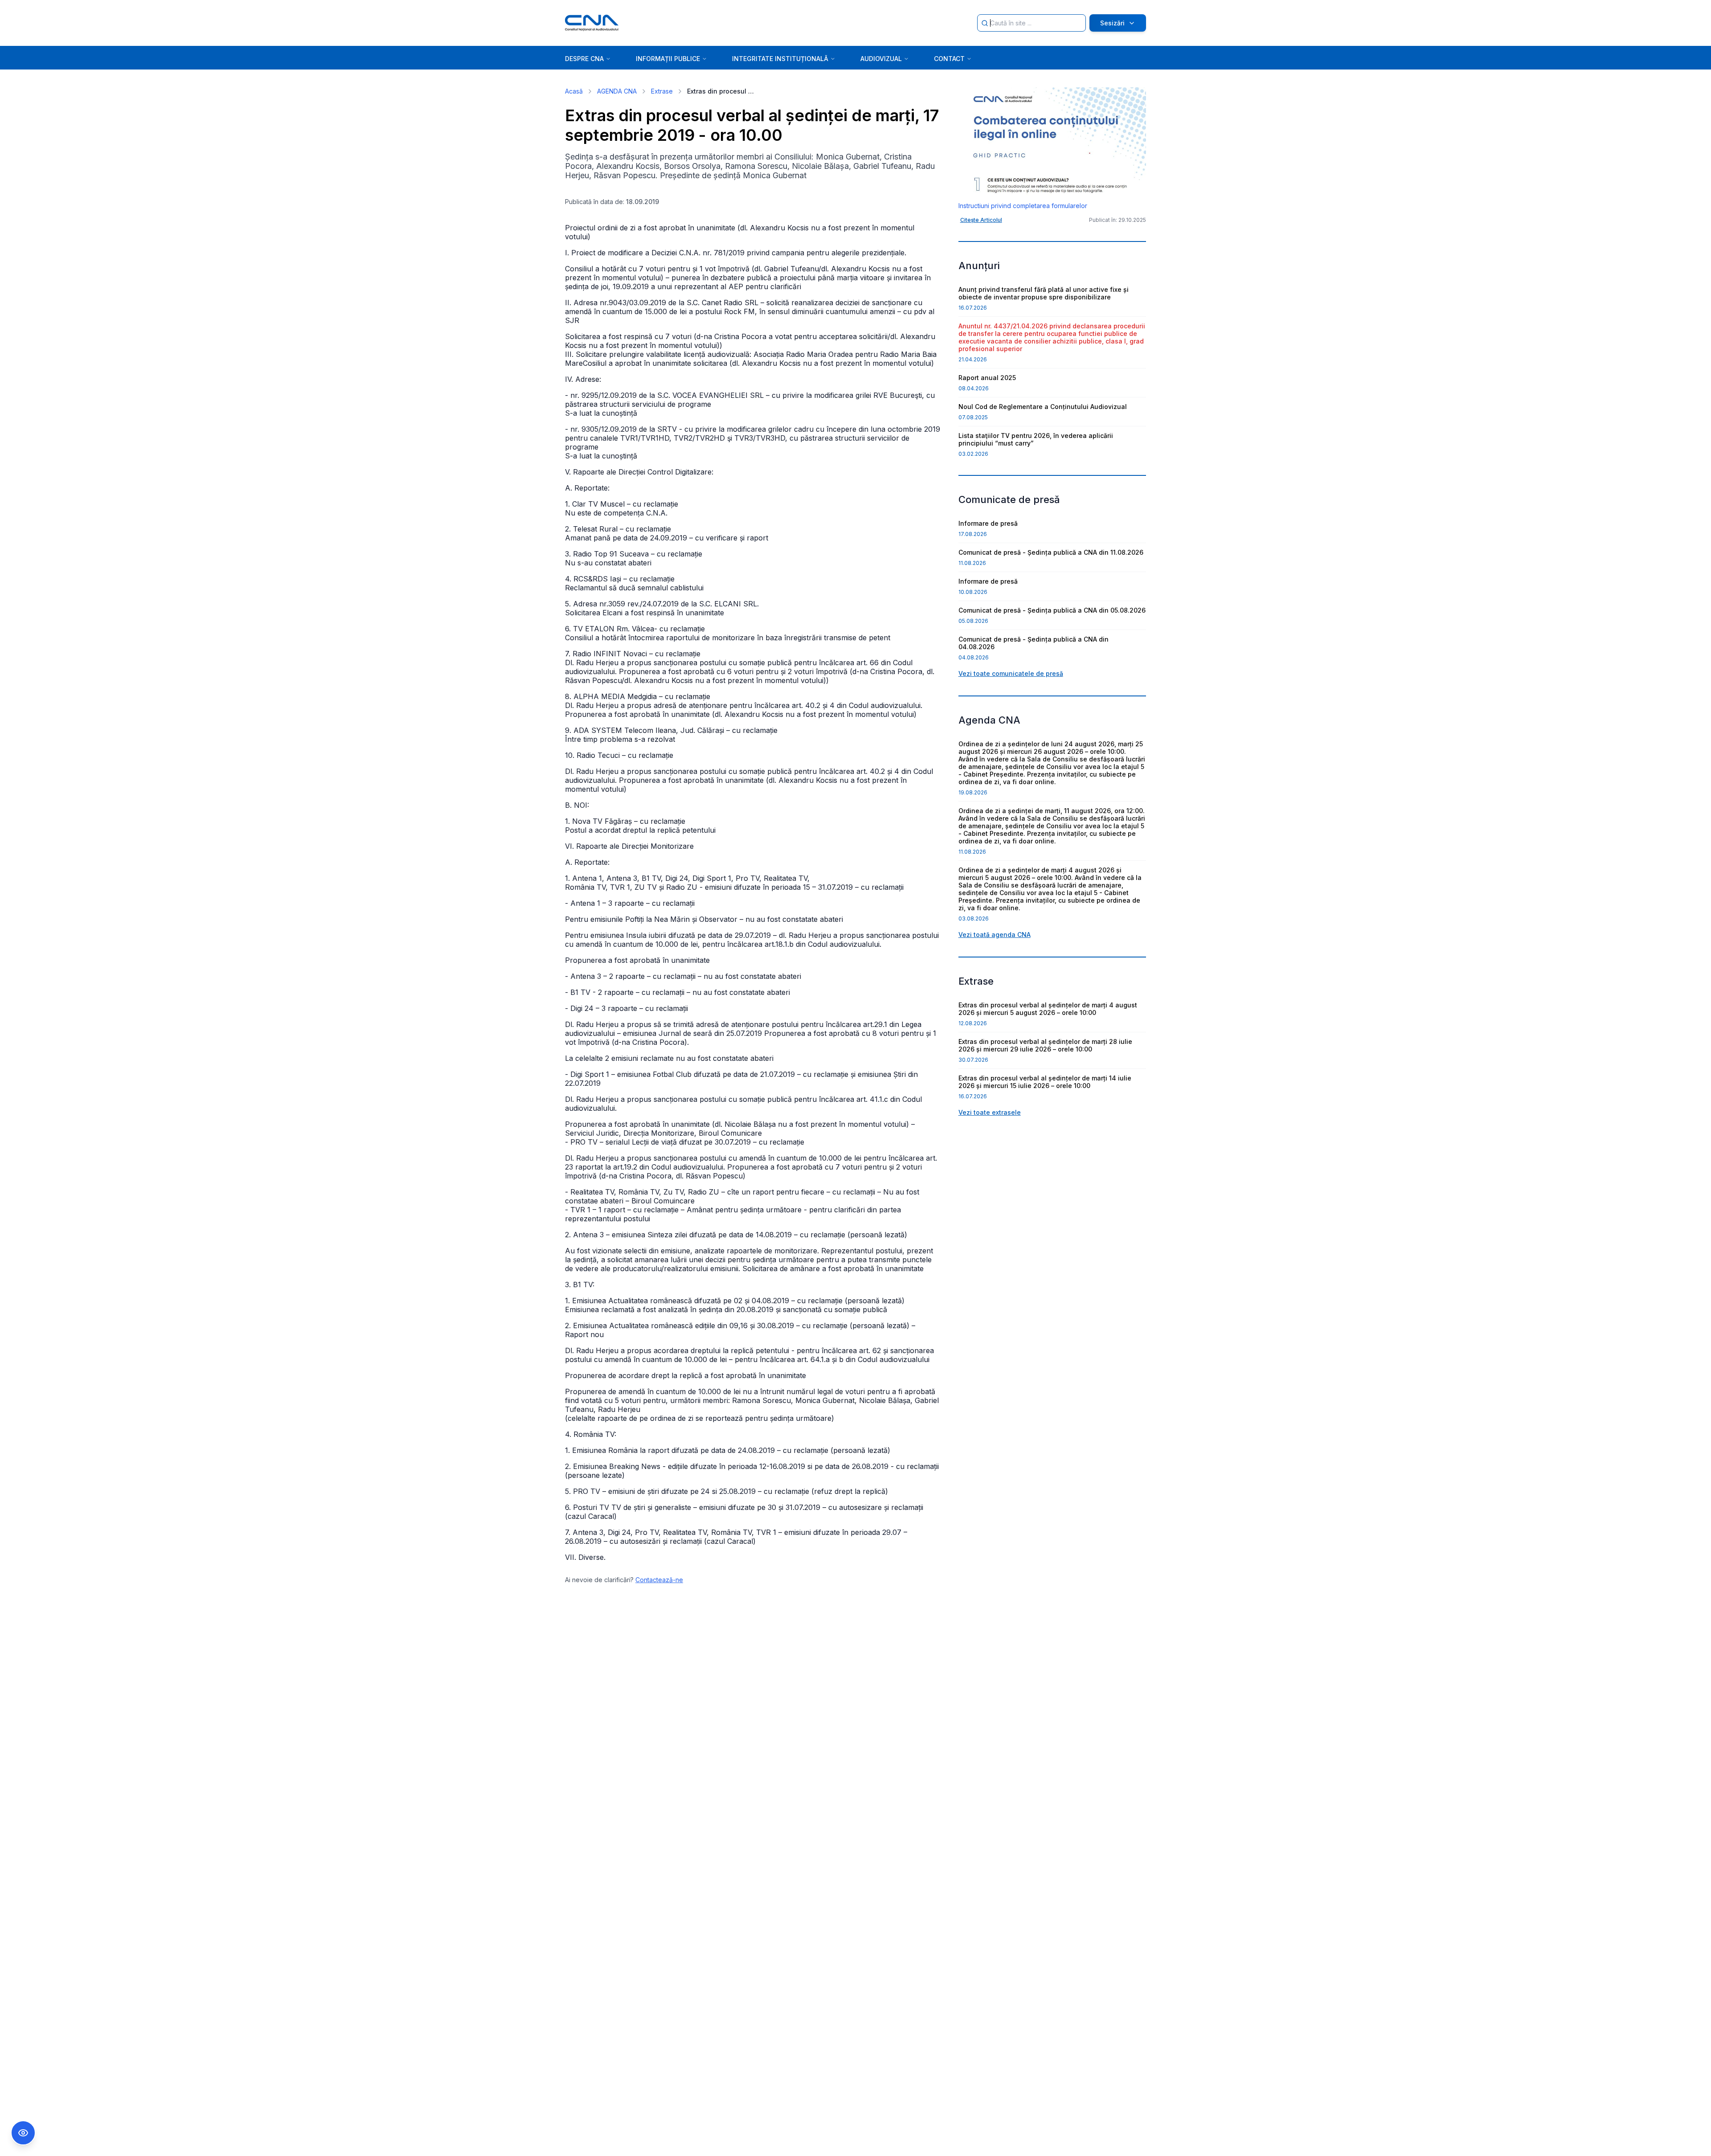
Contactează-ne (659, 1580)
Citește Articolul (981, 220)
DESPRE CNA (584, 59)
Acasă (574, 91)
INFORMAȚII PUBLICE (668, 59)
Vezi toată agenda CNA (995, 935)
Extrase (662, 91)
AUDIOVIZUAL (881, 59)
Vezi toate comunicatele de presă (1011, 673)
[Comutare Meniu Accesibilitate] (23, 2133)
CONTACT (949, 59)
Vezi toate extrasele (990, 1112)
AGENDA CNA (617, 91)
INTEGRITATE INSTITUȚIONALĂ (780, 59)
